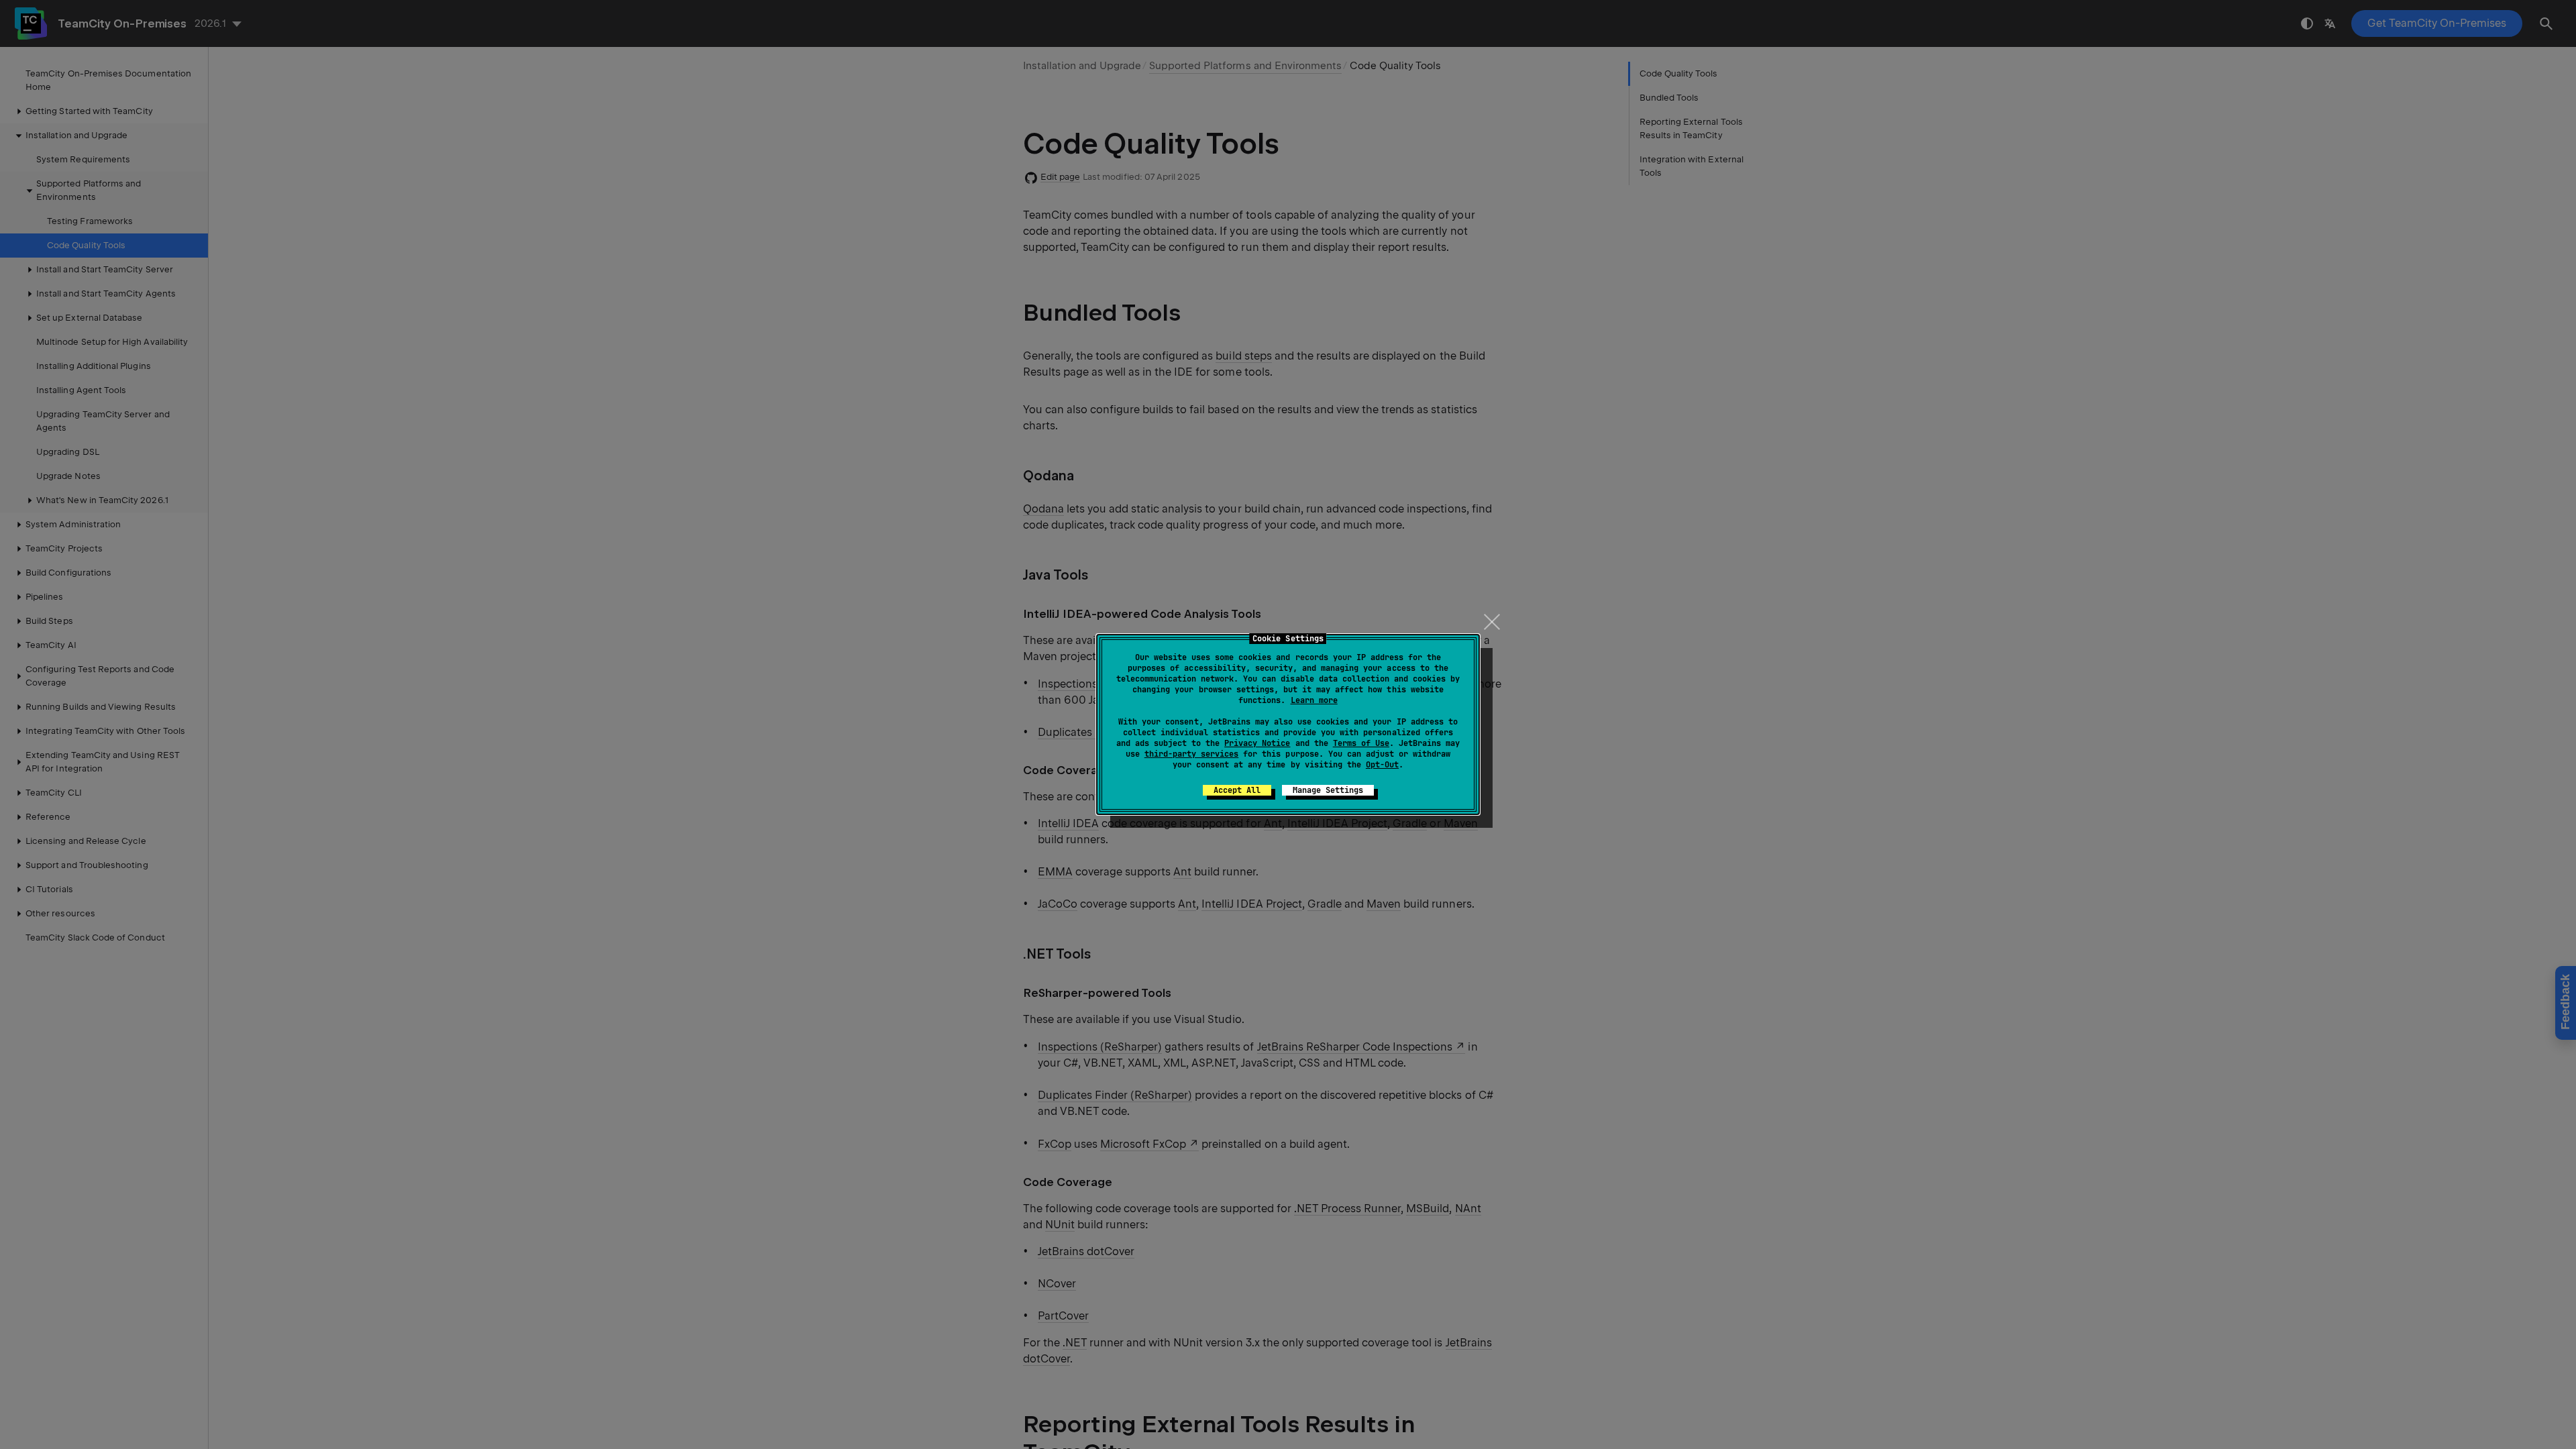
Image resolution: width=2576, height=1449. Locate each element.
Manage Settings (1328, 790)
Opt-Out (1382, 765)
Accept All (1237, 790)
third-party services (1191, 754)
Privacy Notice (1257, 743)
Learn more (1314, 700)
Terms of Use (1361, 743)
